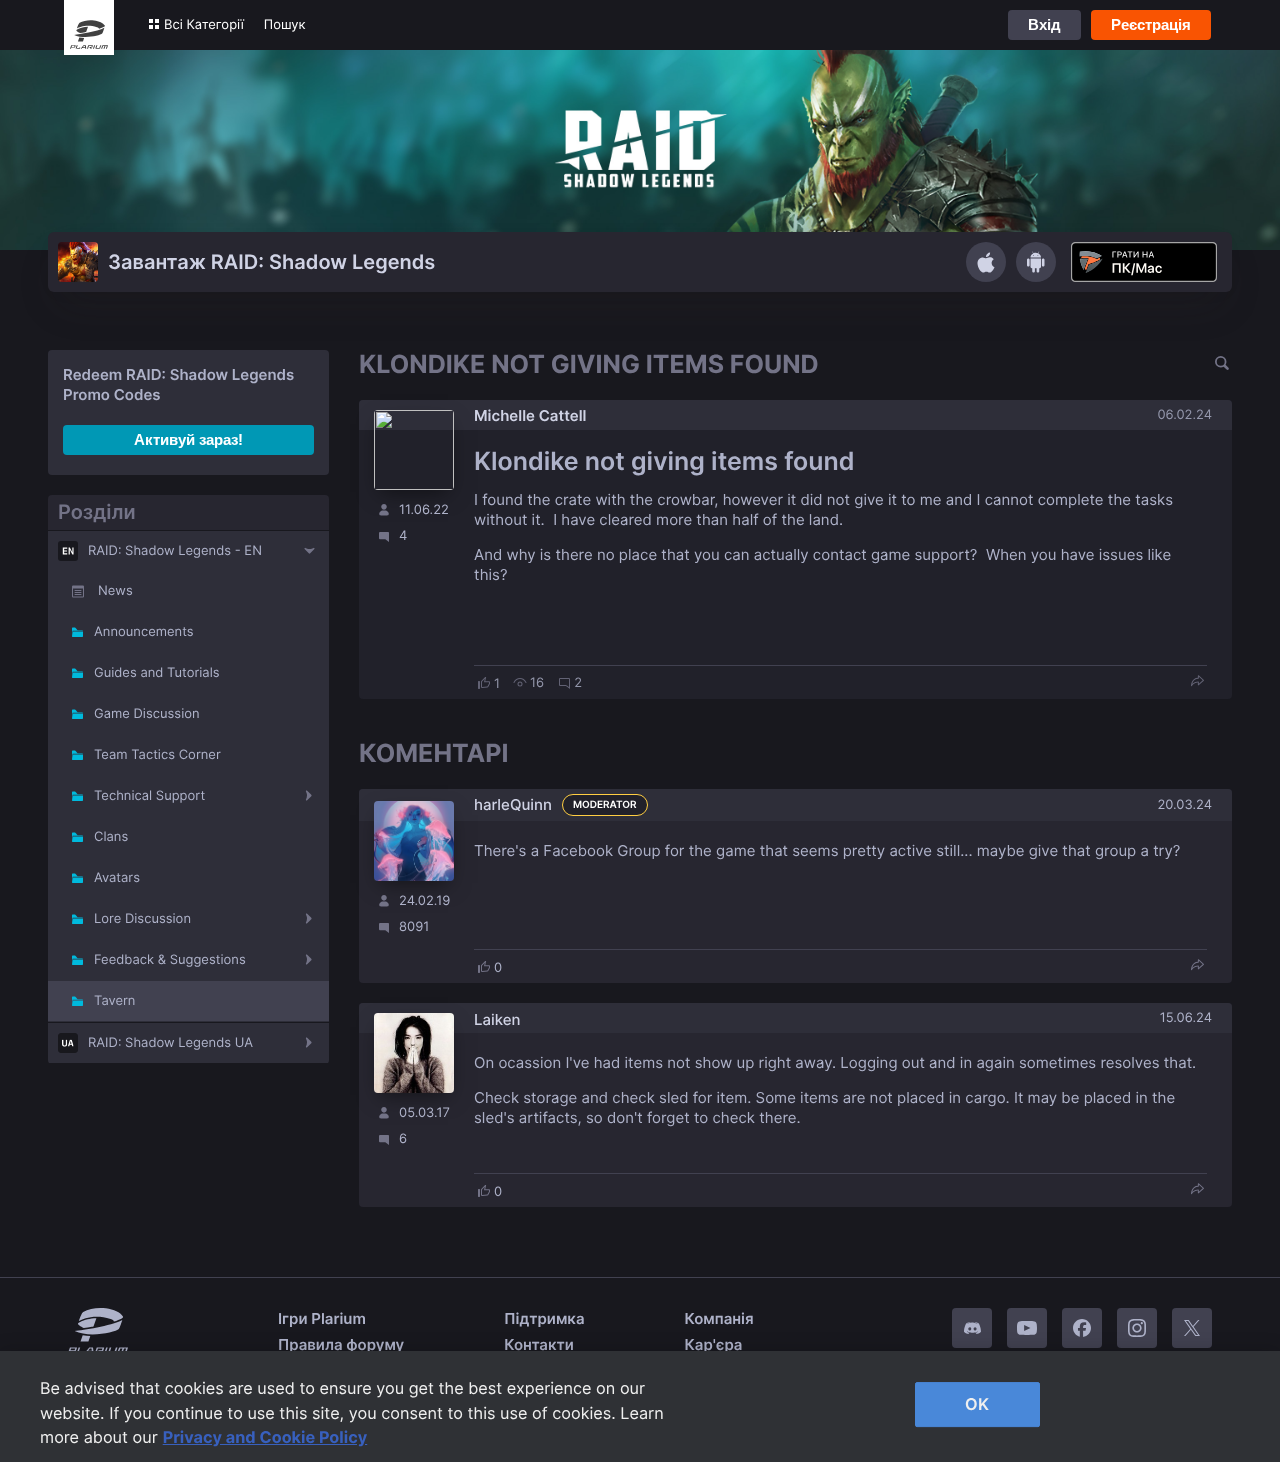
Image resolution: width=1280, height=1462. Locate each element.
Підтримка (544, 1318)
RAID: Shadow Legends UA (170, 1043)
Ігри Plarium (322, 1318)
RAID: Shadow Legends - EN (175, 551)
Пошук (285, 25)
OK (977, 1404)
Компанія (719, 1318)
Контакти (539, 1344)
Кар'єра (714, 1344)
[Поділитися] (1197, 682)
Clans (111, 837)
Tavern (114, 1001)
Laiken (497, 1019)
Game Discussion (147, 714)
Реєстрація (1151, 24)
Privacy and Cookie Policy (265, 1437)
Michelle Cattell (530, 415)
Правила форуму (341, 1344)
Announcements (144, 632)
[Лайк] (484, 683)
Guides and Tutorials (157, 673)
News (115, 591)
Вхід (1044, 24)
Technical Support (149, 796)
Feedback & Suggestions (170, 960)
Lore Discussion (142, 919)
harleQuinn (513, 804)
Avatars (117, 878)
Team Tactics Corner (157, 755)
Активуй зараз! (188, 439)
